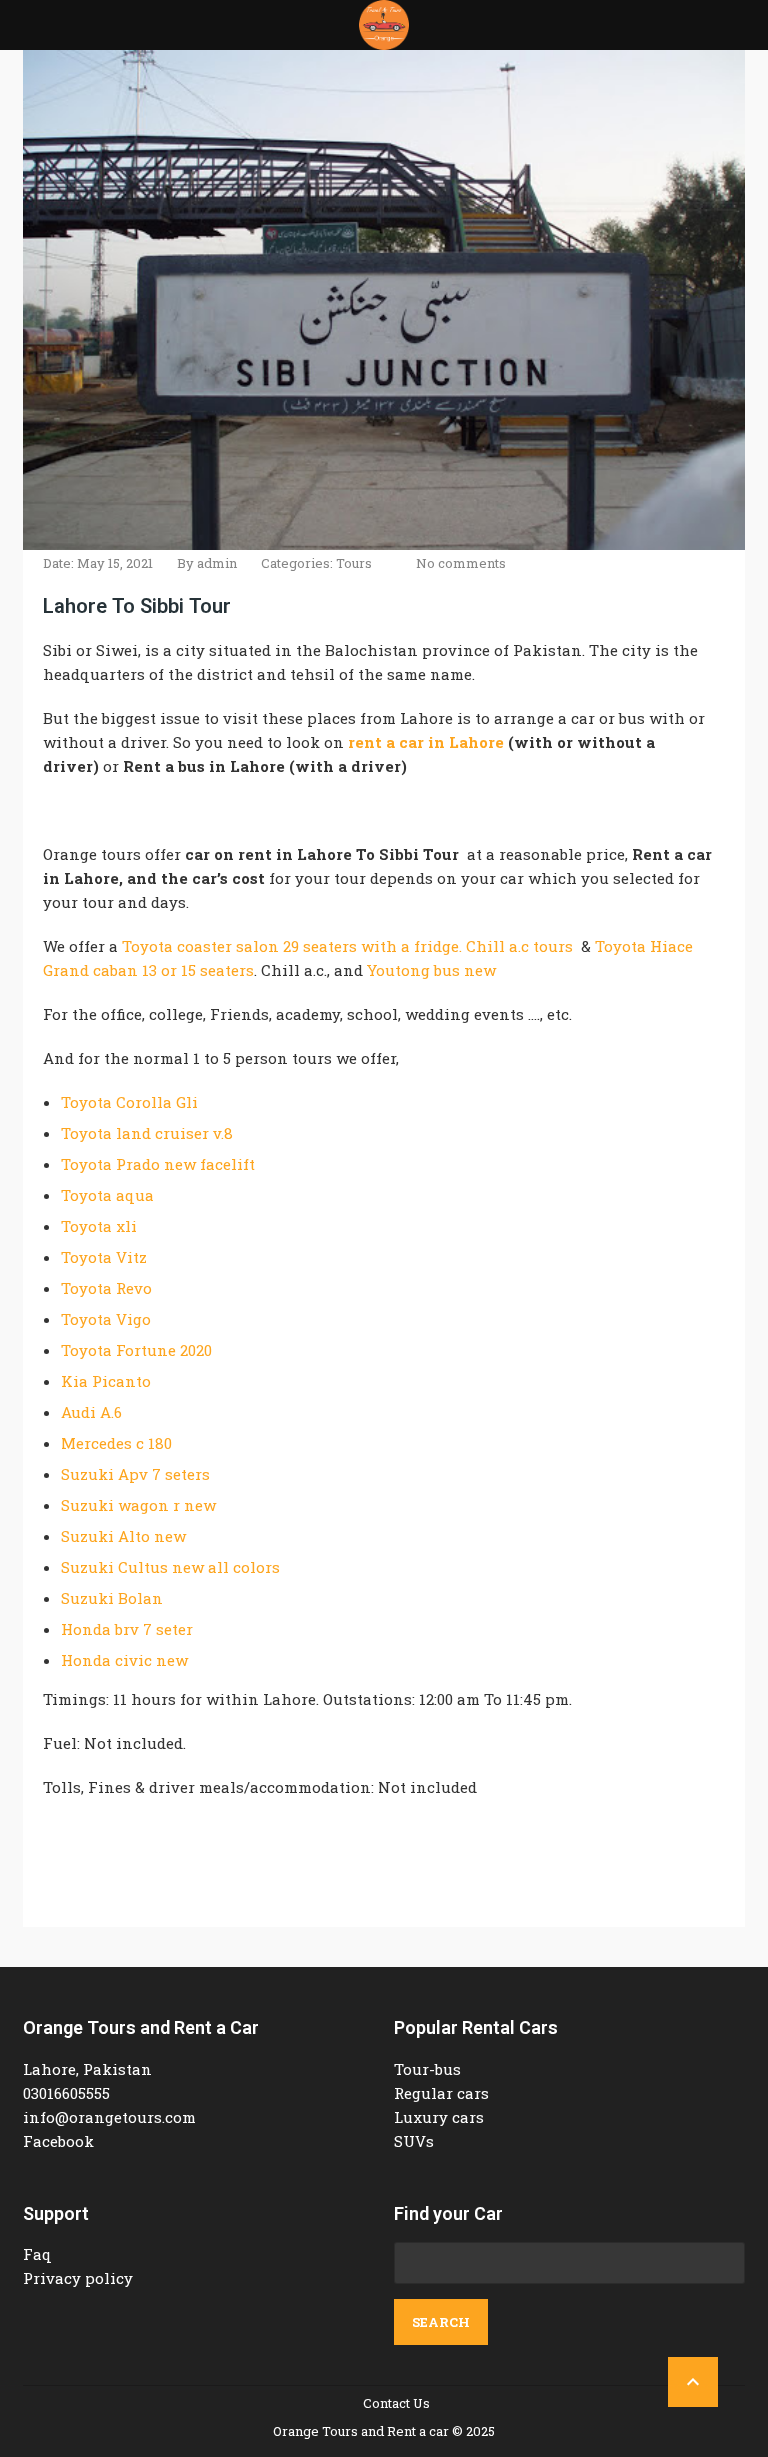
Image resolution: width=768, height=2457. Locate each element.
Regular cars (441, 2093)
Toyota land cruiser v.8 (147, 1133)
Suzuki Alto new (123, 1536)
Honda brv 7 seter (127, 1629)
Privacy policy (78, 2278)
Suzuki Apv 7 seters (135, 1474)
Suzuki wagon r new (138, 1505)
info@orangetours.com (109, 2117)
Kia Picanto (106, 1381)
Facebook (58, 2141)
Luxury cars (439, 2117)
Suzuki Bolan (112, 1598)
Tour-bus (427, 2069)
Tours (354, 563)
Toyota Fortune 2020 (136, 1350)
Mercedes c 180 (116, 1443)
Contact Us (396, 2403)
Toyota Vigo (106, 1319)
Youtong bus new (431, 970)
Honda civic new (124, 1660)
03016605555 (66, 2093)
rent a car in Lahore (426, 742)
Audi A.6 (91, 1412)
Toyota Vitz (104, 1257)
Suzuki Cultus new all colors (170, 1567)
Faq (37, 2254)
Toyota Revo (106, 1288)
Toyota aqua (107, 1195)
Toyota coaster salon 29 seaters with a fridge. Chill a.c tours (347, 946)
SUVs (414, 2141)
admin (217, 563)
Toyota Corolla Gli (129, 1102)
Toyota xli (99, 1226)
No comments (461, 563)
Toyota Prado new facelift (158, 1164)
